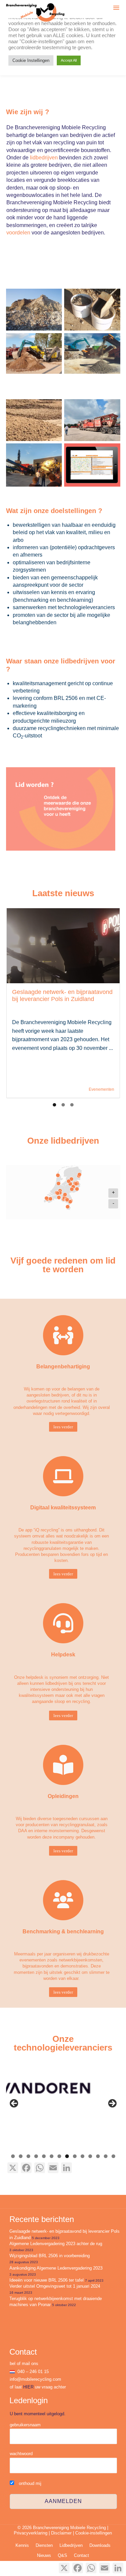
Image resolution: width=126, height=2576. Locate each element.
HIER (28, 2387)
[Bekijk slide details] (68, 2089)
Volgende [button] (112, 2104)
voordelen (18, 233)
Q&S (62, 2555)
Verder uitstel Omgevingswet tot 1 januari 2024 (55, 2286)
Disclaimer (61, 2533)
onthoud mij (29, 2483)
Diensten (44, 2545)
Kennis (22, 2545)
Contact (81, 2555)
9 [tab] (75, 2156)
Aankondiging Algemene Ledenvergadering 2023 (56, 2268)
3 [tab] (28, 2156)
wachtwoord (21, 2454)
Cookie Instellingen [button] (31, 60)
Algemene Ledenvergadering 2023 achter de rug (56, 2244)
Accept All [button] (69, 60)
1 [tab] (13, 2156)
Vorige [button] (14, 2104)
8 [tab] (67, 2156)
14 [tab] (113, 2156)
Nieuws (44, 2555)
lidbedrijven (44, 158)
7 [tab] (59, 2156)
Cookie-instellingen (94, 2533)
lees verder (63, 1427)
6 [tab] (52, 2156)
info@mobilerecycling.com (35, 2379)
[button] (116, 9)
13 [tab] (106, 2156)
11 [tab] (90, 2156)
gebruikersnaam (25, 2425)
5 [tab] (44, 2156)
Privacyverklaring (31, 2533)
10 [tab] (82, 2156)
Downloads (100, 2545)
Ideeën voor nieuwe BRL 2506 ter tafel (47, 2280)
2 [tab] (21, 2156)
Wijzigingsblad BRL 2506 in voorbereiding (50, 2256)
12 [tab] (98, 2156)
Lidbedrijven (71, 2545)
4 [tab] (36, 2156)
